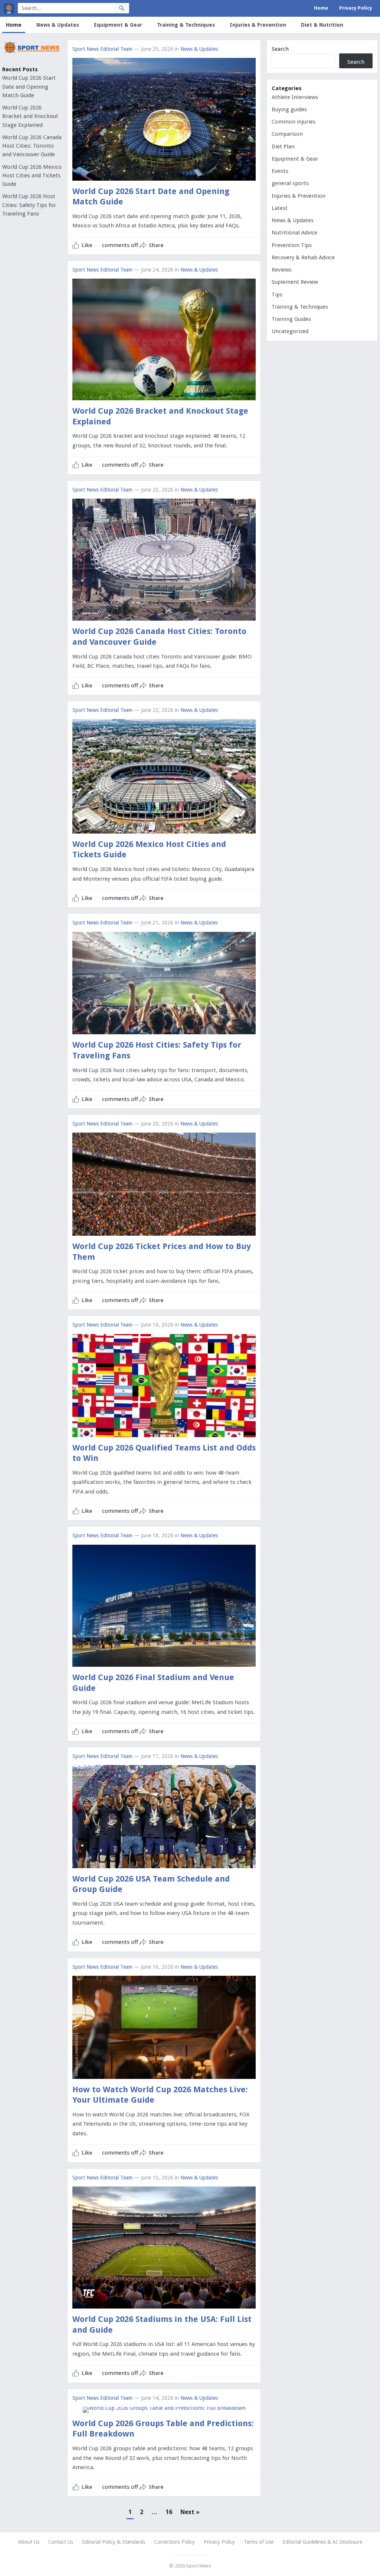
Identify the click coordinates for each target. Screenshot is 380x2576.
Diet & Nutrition (322, 25)
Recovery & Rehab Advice (303, 257)
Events (280, 171)
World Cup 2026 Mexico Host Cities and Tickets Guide (32, 176)
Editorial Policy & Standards (114, 2542)
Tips (277, 295)
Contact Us (61, 2542)
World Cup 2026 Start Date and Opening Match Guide (29, 87)
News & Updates (58, 25)
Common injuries (294, 122)
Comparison (287, 134)
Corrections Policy (174, 2542)
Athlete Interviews (295, 97)
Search (280, 49)
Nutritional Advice (294, 233)
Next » (190, 2512)
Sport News (199, 2566)
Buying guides (289, 109)
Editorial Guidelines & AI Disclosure (322, 2542)
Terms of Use (259, 2542)
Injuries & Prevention (258, 25)
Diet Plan (283, 147)
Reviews (282, 270)
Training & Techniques (186, 25)
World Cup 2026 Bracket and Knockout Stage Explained (30, 116)
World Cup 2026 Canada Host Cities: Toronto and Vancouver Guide (32, 146)
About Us (29, 2542)
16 (169, 2512)
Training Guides (291, 319)
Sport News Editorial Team (102, 49)
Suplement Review (295, 282)
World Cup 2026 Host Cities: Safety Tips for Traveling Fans (29, 205)
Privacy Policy (356, 8)
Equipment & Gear (118, 25)
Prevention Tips (292, 245)
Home (321, 8)
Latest (280, 208)
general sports (290, 183)
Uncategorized (290, 331)
